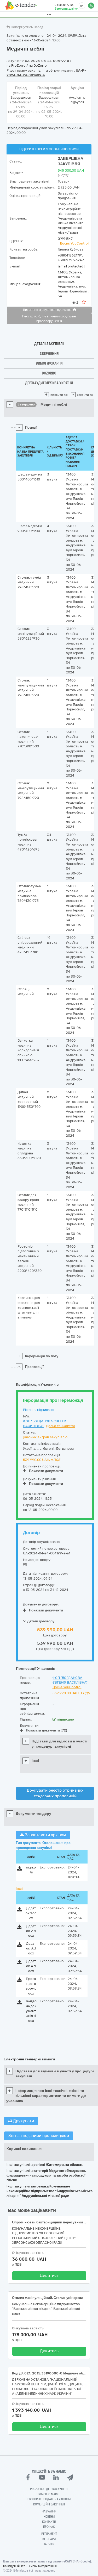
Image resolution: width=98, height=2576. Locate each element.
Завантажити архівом (45, 1835)
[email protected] (71, 266)
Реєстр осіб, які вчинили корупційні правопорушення (49, 319)
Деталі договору (40, 1621)
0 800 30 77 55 (64, 5)
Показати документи (46, 1471)
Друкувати (23, 2121)
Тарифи (49, 2544)
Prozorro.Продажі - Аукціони (49, 2499)
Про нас (49, 2527)
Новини (49, 2517)
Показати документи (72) (47, 1730)
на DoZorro (38, 65)
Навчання (49, 2511)
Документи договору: (41, 1604)
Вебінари (49, 2539)
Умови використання (43, 2566)
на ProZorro (16, 65)
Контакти (49, 2522)
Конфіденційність (15, 2566)
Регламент (49, 2534)
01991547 (65, 239)
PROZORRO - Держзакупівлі (49, 2489)
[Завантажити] (20, 1869)
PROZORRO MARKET (49, 2494)
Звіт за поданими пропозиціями (39, 2136)
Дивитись (49, 2275)
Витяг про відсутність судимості (48, 310)
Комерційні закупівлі (49, 2504)
